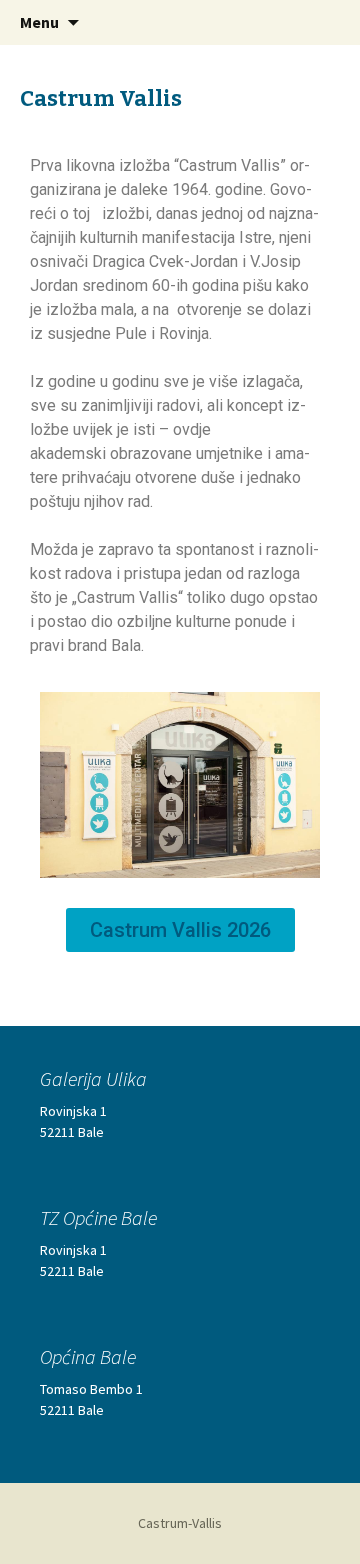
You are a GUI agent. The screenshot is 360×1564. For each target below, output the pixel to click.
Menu (39, 22)
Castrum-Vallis (180, 1523)
